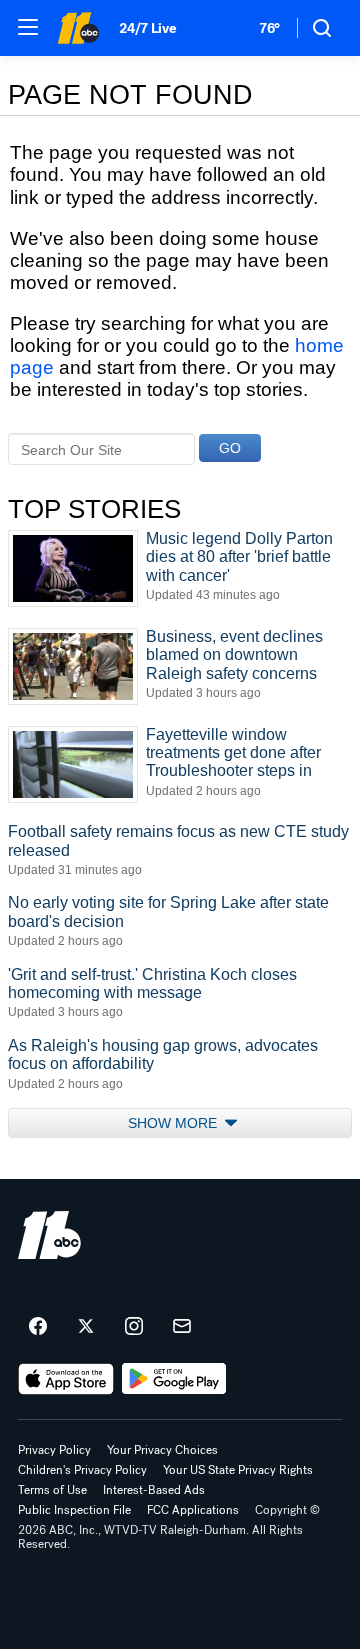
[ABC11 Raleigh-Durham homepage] (78, 28)
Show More (174, 1123)
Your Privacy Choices (162, 1450)
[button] (28, 27)
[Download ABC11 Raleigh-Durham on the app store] (66, 1379)
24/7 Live (147, 28)
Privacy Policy (54, 1450)
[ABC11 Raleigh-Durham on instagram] (134, 1327)
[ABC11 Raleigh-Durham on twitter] (86, 1327)
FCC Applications (193, 1510)
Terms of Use (52, 1490)
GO (230, 448)
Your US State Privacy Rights (238, 1470)
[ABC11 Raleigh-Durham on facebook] (38, 1327)
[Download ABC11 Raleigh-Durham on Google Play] (174, 1379)
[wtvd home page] (49, 1235)
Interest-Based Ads (154, 1490)
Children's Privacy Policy (82, 1470)
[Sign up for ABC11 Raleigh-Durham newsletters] (182, 1327)
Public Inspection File (74, 1510)
